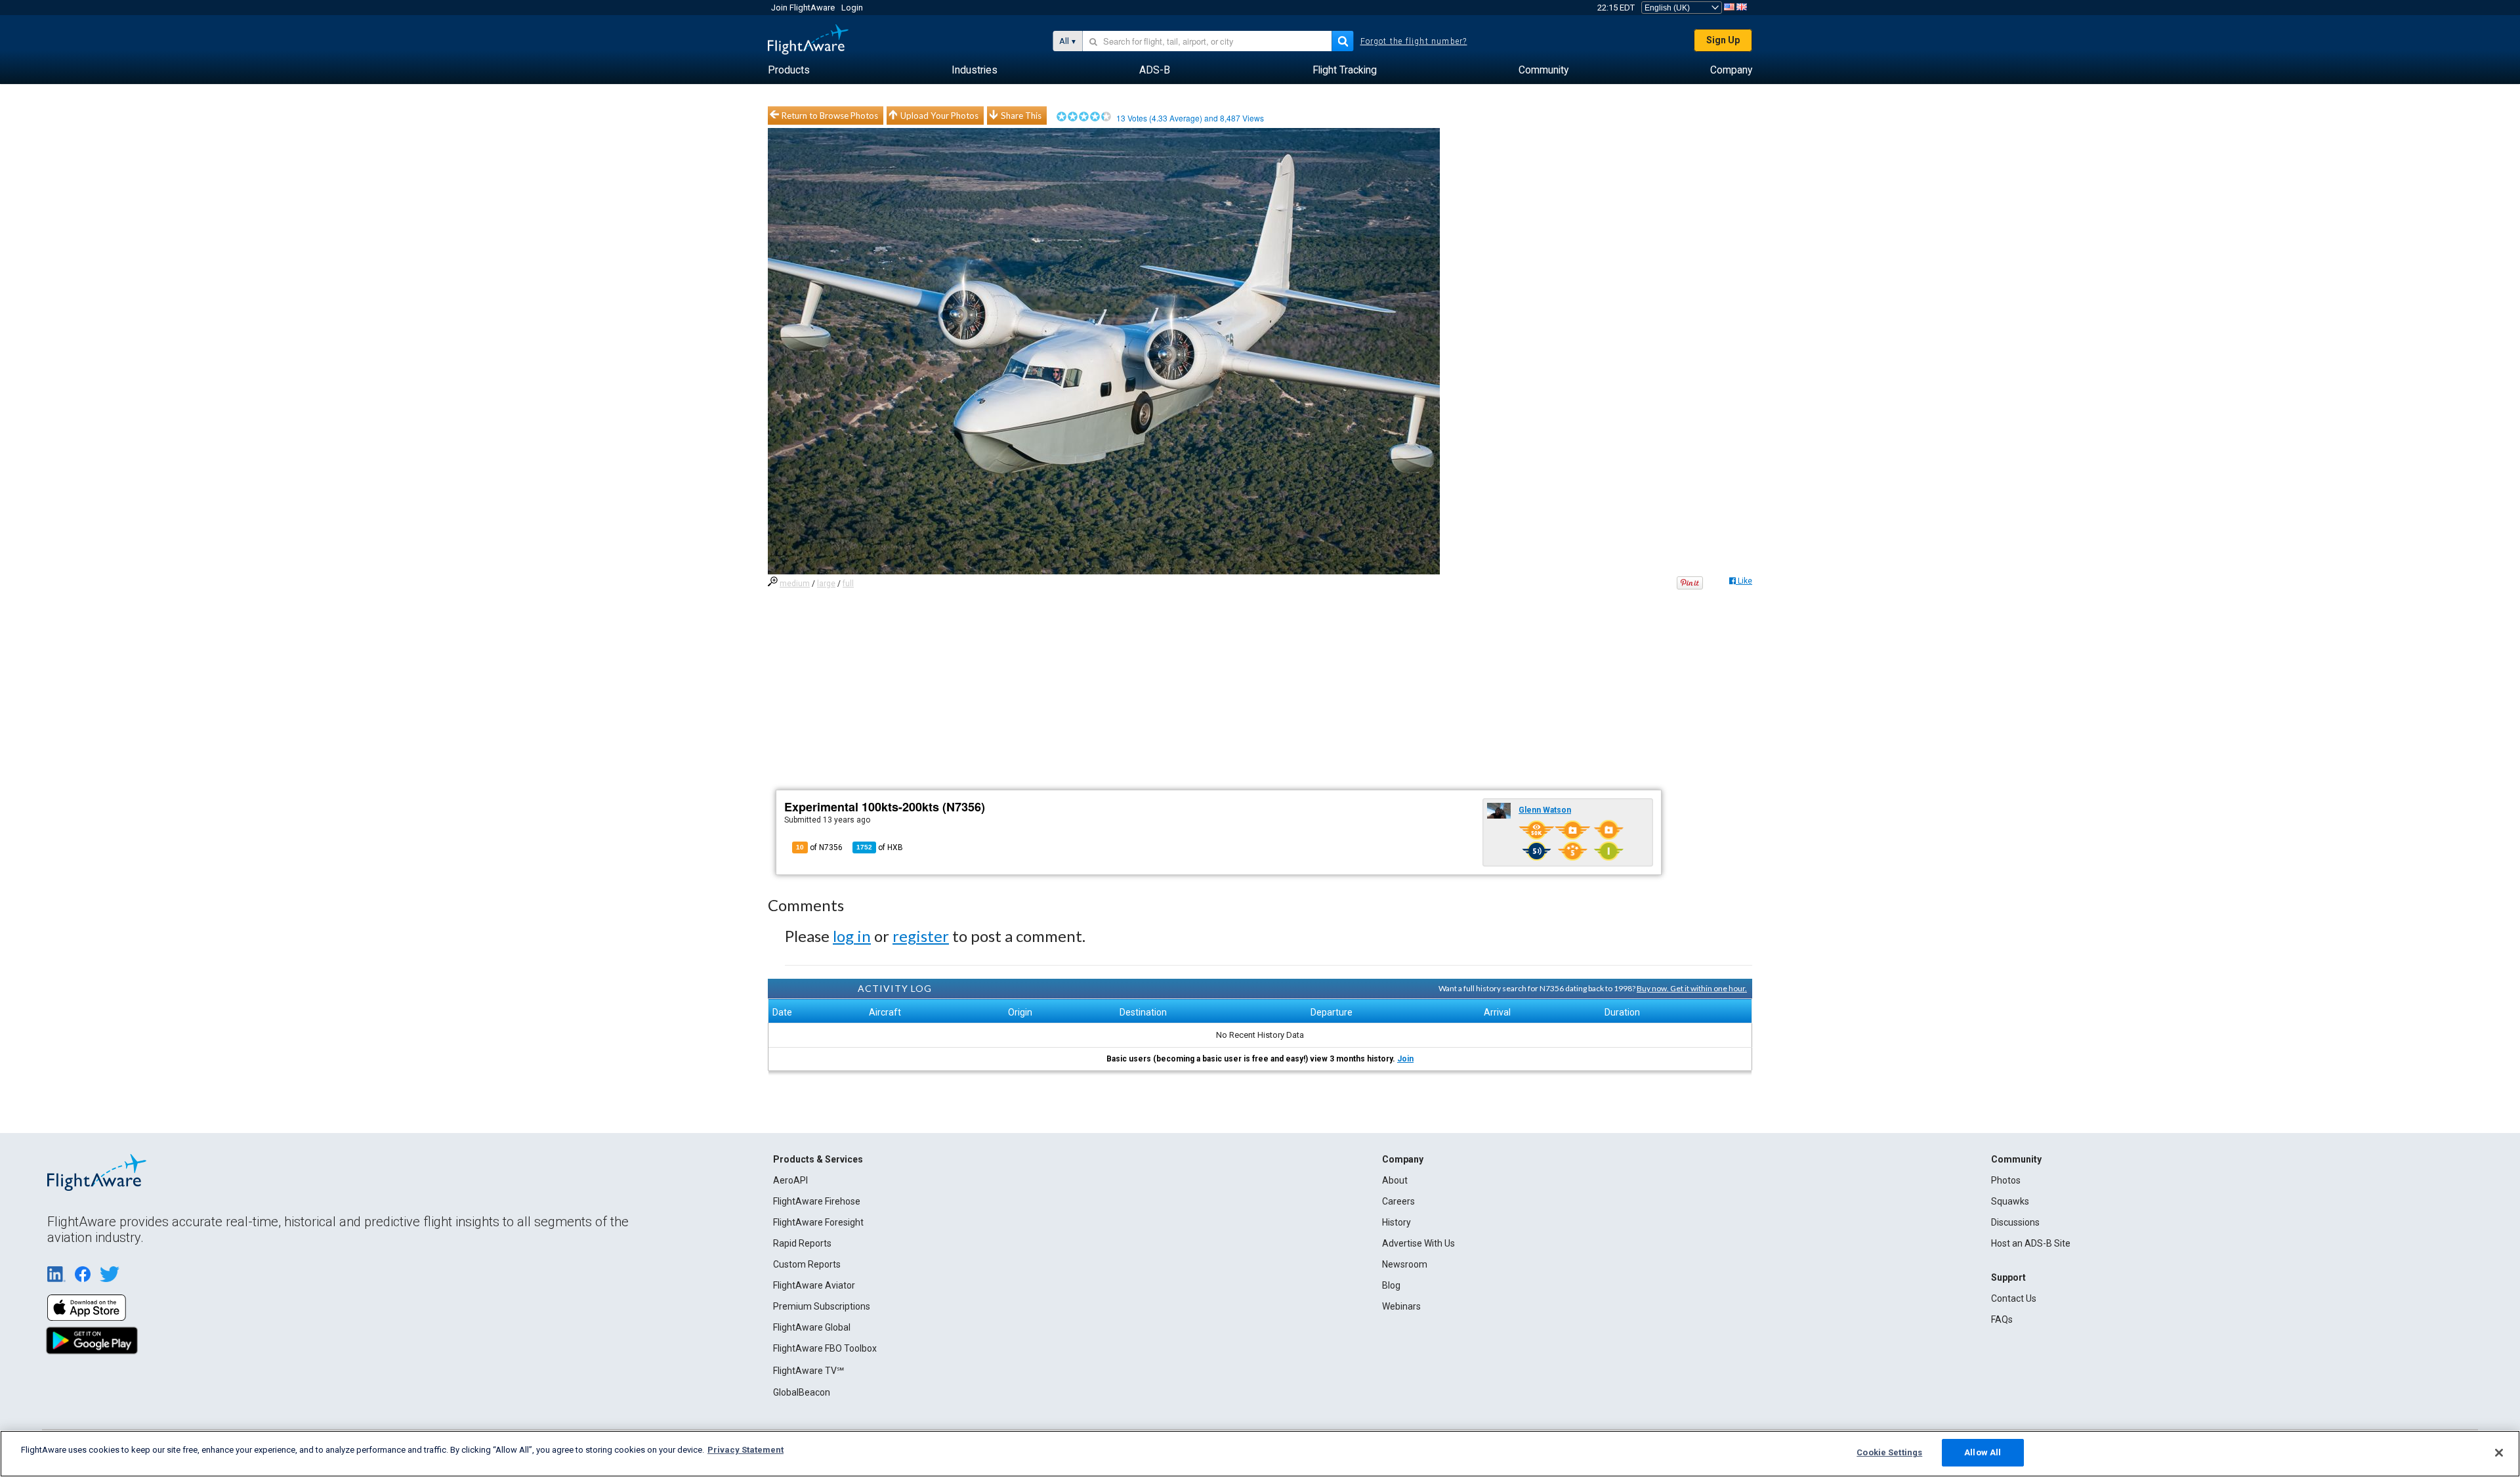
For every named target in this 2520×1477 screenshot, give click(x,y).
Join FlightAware (803, 8)
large (826, 584)
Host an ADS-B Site (2031, 1243)
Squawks (2010, 1201)
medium (795, 584)
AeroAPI (790, 1180)
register (921, 936)
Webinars (1401, 1306)
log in (852, 936)
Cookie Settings (1889, 1452)
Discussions (2015, 1222)
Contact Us (2014, 1298)
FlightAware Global (812, 1327)
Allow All (1983, 1452)
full (848, 584)
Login (852, 8)
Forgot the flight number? (1414, 41)
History (1396, 1222)
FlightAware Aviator (814, 1285)
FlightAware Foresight (818, 1222)
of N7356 (819, 847)
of (880, 847)
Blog (1391, 1285)
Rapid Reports (802, 1243)
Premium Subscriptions (822, 1306)
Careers (1398, 1201)
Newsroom (1405, 1264)
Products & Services (818, 1159)
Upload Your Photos (939, 116)
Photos (2006, 1180)
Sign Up (1723, 40)
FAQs (2002, 1319)
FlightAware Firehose (817, 1201)
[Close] (2499, 1453)
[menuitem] (789, 70)
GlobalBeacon (802, 1392)
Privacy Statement (745, 1450)
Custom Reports (807, 1264)
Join (1405, 1059)
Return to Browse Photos (830, 116)
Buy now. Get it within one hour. (1692, 988)
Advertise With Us (1418, 1243)
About (1395, 1180)
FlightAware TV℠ (808, 1371)
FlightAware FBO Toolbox (825, 1348)
